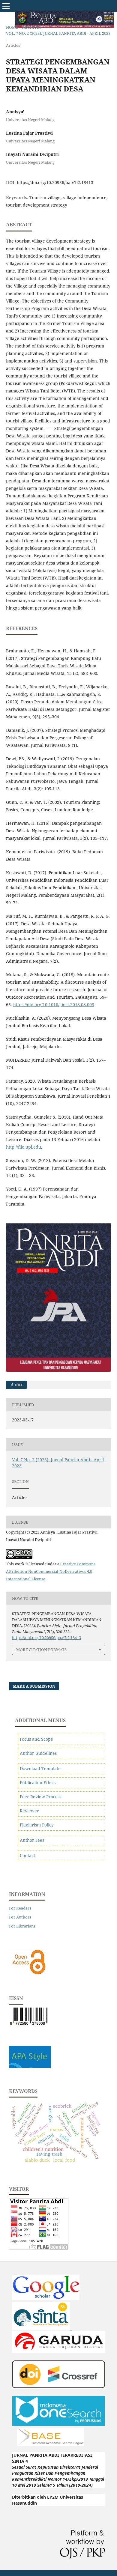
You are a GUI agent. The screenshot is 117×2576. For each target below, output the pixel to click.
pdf (18, 1385)
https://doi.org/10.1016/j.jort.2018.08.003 (54, 1005)
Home (12, 27)
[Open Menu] (6, 6)
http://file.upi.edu (24, 1147)
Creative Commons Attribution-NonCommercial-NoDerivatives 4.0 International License (51, 1571)
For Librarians (22, 1926)
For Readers (20, 1908)
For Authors (20, 1917)
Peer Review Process (40, 1797)
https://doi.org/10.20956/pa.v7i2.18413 (55, 182)
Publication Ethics (38, 1783)
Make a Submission (34, 1686)
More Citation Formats (41, 1650)
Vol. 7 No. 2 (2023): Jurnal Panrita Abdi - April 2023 (58, 33)
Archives (32, 27)
